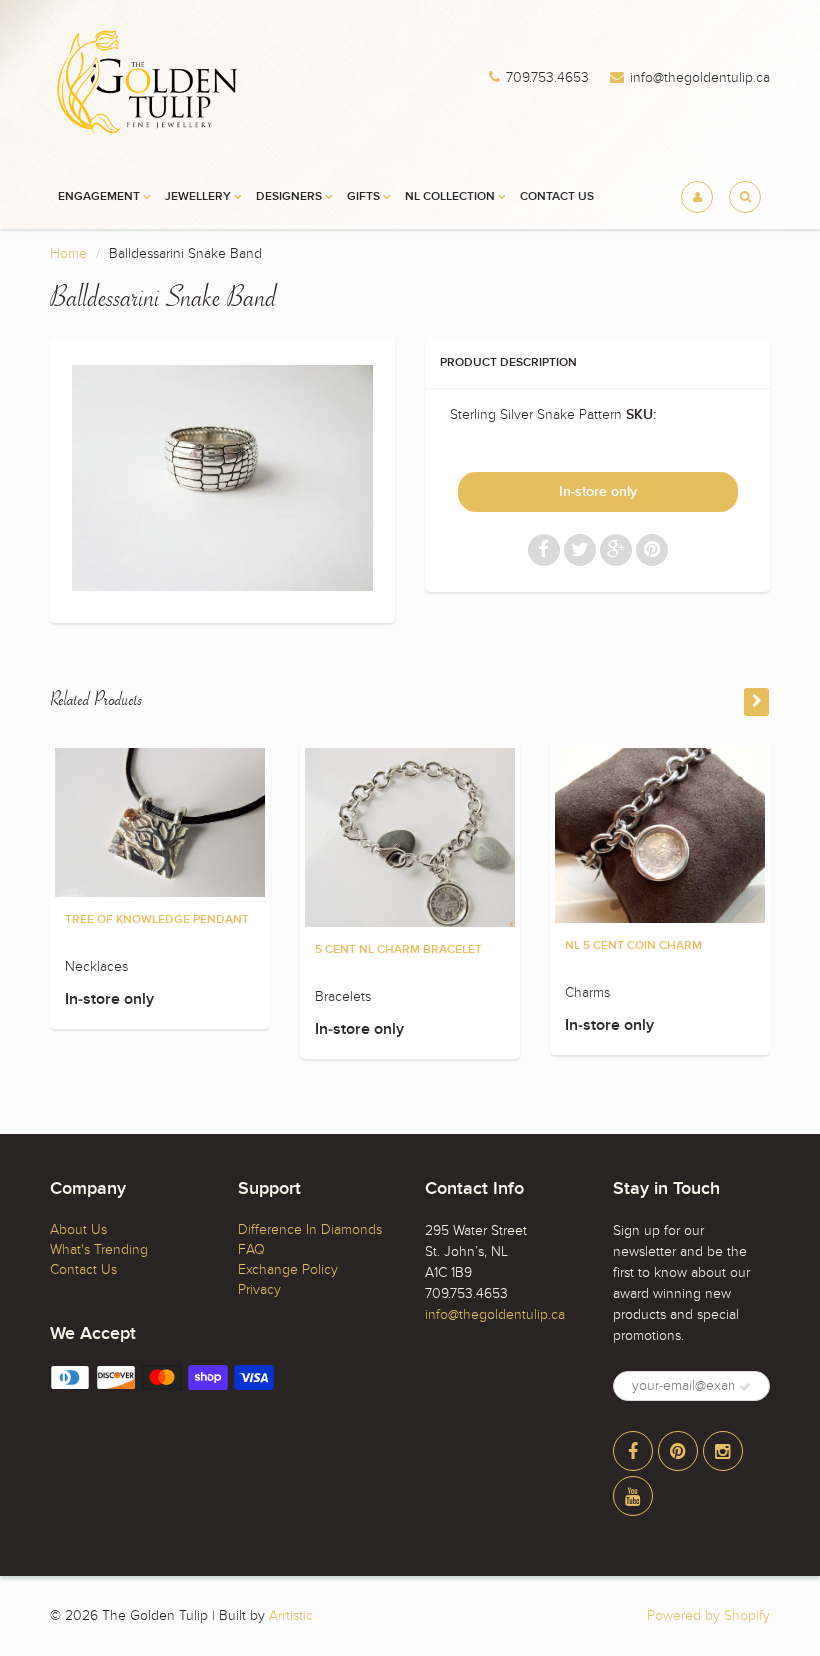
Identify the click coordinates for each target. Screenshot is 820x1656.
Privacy (259, 1289)
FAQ (251, 1249)
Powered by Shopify (708, 1615)
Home (68, 253)
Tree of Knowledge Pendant (157, 920)
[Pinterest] (678, 1451)
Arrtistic (291, 1615)
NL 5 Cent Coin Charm (633, 946)
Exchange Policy (288, 1269)
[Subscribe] (745, 1387)
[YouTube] (633, 1496)
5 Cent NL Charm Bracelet (398, 950)
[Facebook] (633, 1451)
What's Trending (99, 1249)
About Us (78, 1229)
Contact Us (557, 197)
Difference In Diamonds (310, 1229)
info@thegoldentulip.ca (700, 78)
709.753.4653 (547, 78)
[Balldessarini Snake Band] (222, 478)
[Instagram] (723, 1451)
